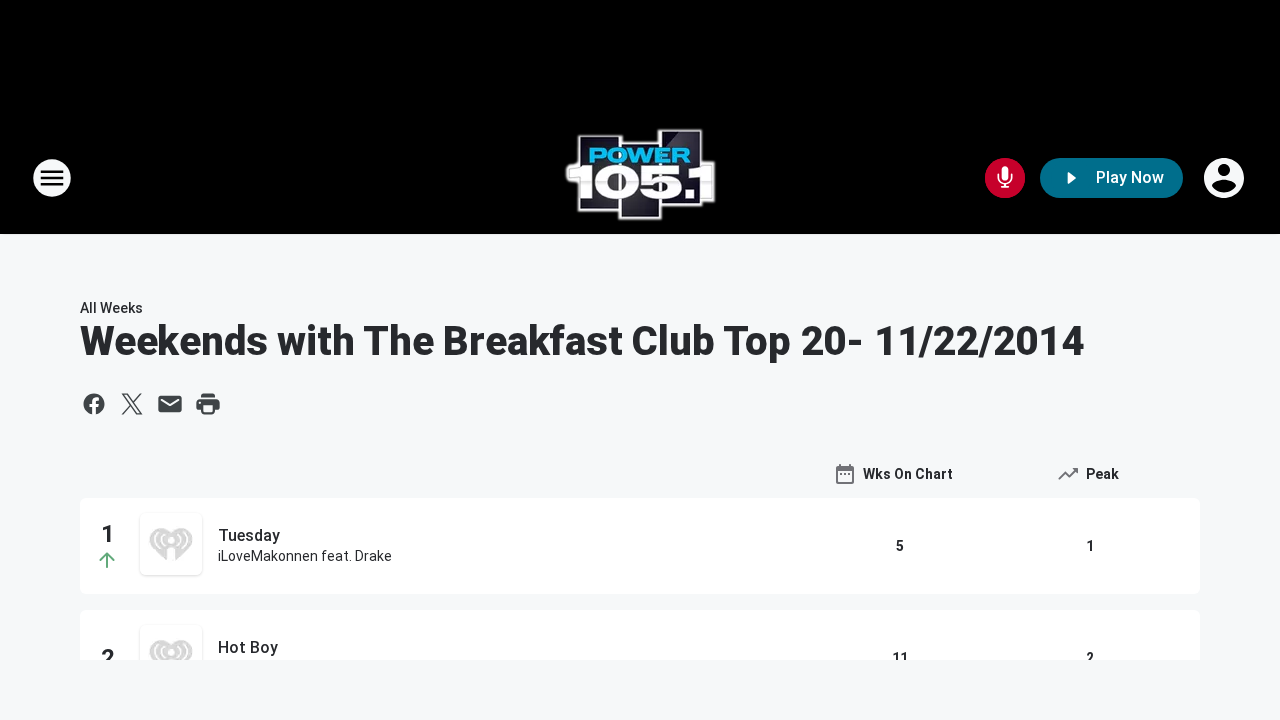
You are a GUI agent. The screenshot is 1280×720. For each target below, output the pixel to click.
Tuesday (249, 535)
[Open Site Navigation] (52, 178)
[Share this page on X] (132, 404)
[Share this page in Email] (170, 404)
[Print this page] (208, 404)
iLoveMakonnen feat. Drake (305, 556)
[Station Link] (640, 178)
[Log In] (1226, 178)
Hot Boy (248, 647)
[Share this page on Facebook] (94, 404)
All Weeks (111, 308)
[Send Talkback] (1005, 178)
